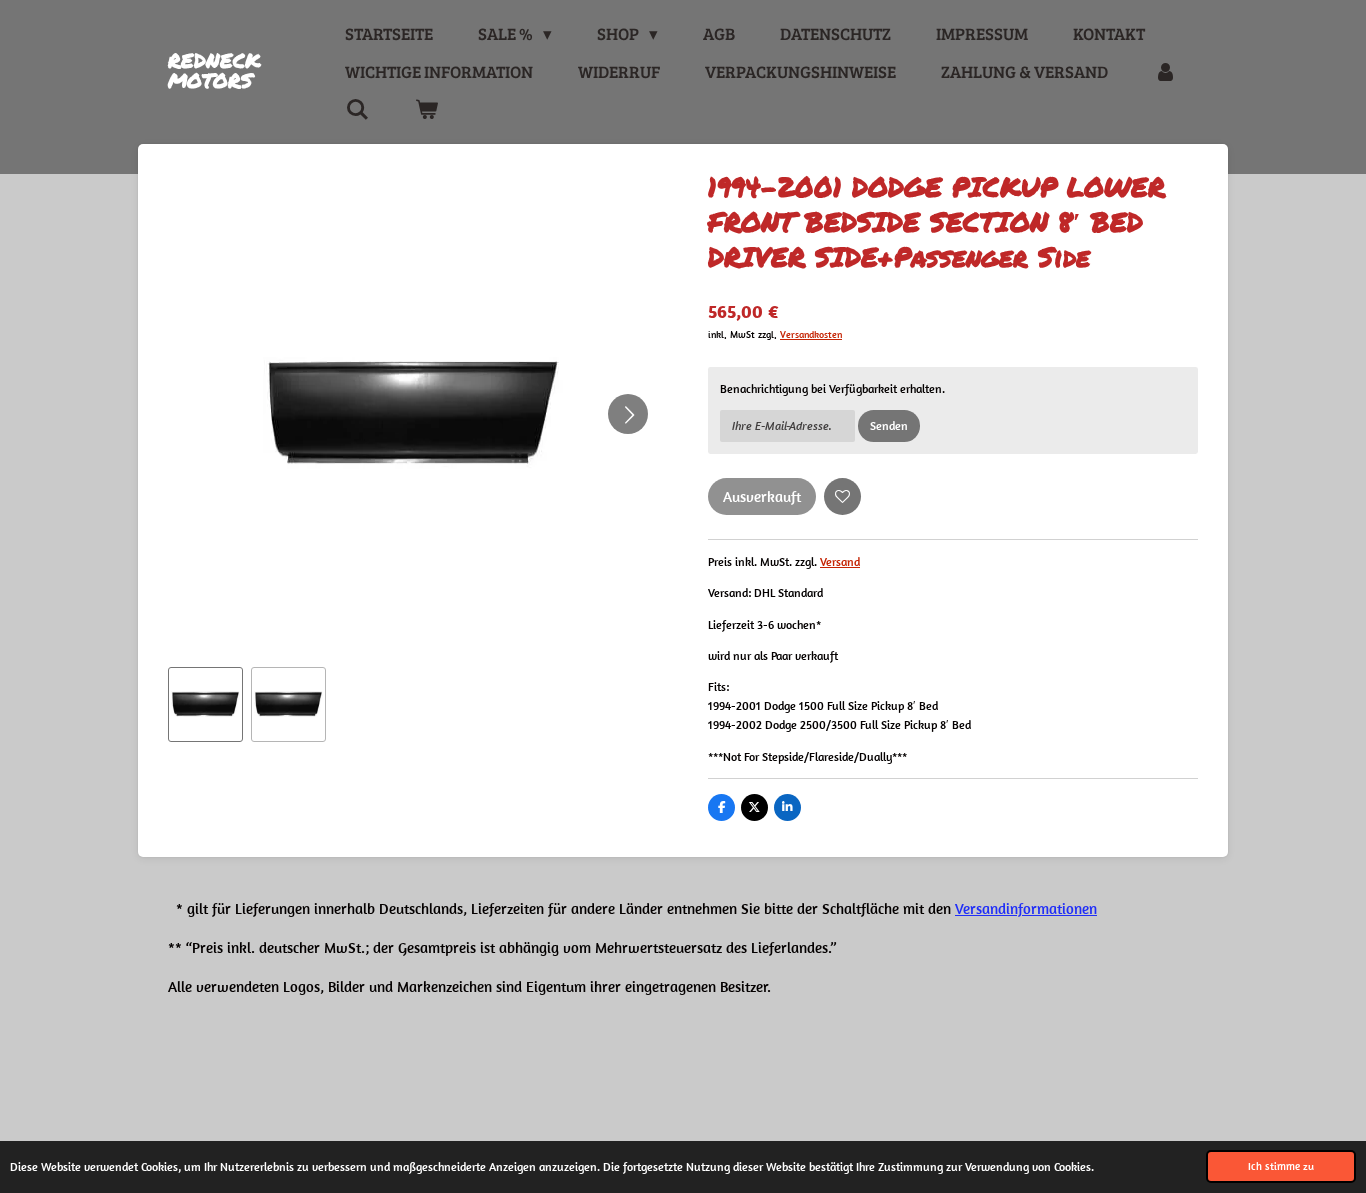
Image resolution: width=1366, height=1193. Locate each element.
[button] (205, 704)
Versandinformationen (1026, 908)
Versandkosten (811, 334)
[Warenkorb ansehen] (426, 110)
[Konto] (1165, 72)
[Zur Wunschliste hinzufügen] (843, 497)
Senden (889, 425)
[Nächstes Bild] (628, 414)
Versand (840, 561)
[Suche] (357, 110)
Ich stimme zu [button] (1281, 1166)
